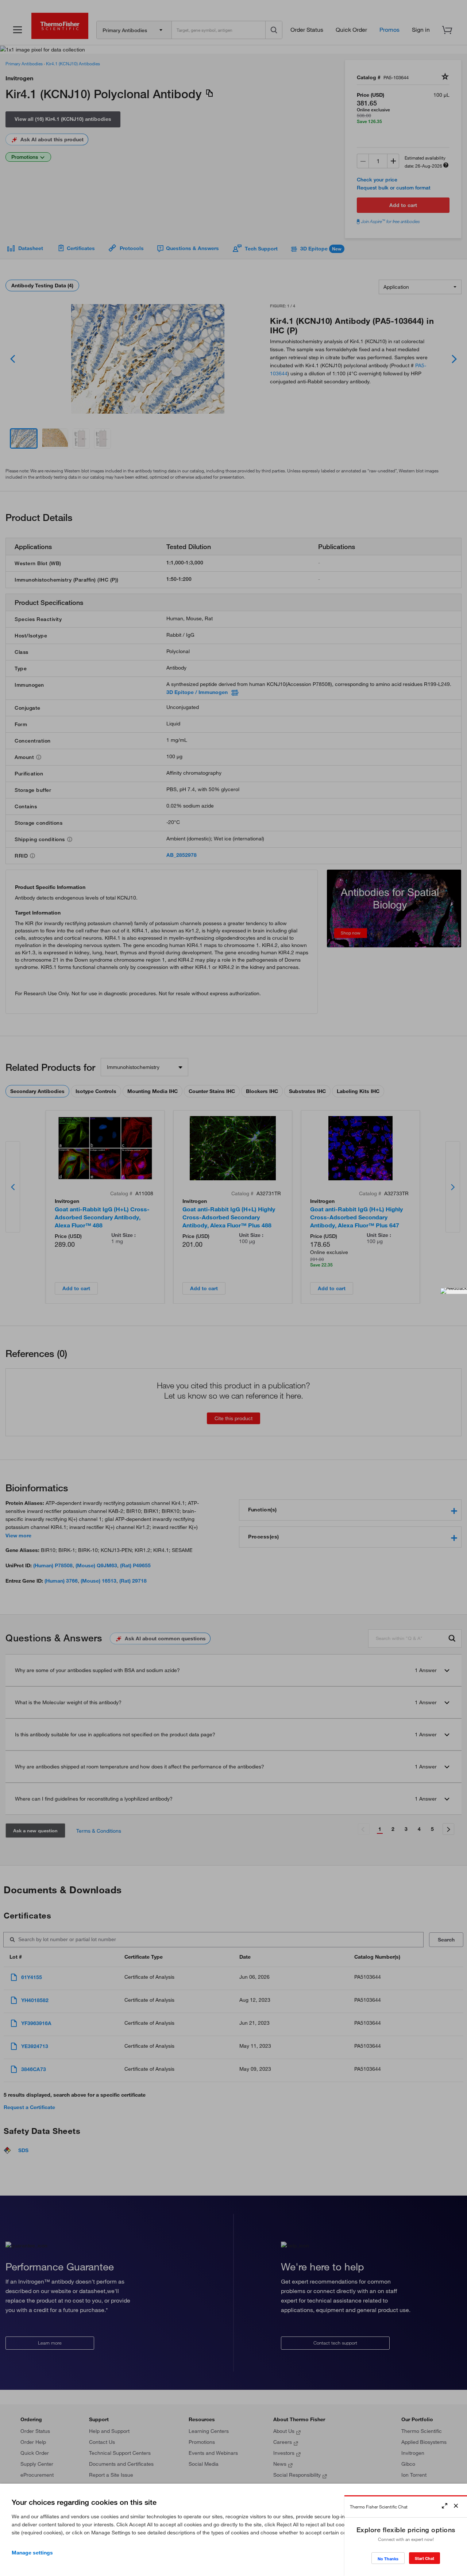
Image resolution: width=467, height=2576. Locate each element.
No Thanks (388, 2559)
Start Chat (424, 2558)
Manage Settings (32, 2553)
